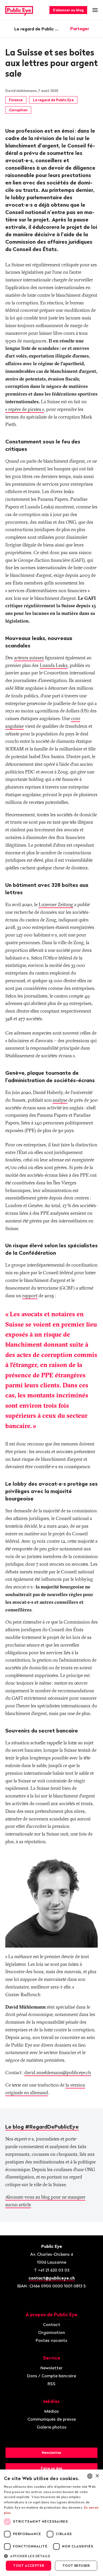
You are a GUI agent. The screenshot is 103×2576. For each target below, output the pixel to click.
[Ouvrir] (96, 29)
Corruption (18, 110)
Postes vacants (51, 2340)
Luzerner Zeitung (56, 904)
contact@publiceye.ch (52, 2278)
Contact (52, 2324)
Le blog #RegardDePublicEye (42, 2127)
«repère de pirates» (25, 409)
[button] (51, 2556)
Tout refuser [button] (76, 2566)
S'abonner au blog (68, 10)
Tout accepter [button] (28, 2566)
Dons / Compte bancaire (51, 2376)
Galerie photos (52, 2427)
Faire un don (52, 2468)
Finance (16, 100)
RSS (51, 2384)
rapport (30, 1296)
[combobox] (90, 2476)
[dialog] (51, 2523)
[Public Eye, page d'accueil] (19, 10)
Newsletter (51, 2368)
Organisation (51, 2332)
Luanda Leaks (54, 665)
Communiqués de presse (52, 2419)
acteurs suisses (29, 658)
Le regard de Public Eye (37, 29)
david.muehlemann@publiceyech (58, 2072)
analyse (60, 1100)
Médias (52, 2411)
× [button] (97, 2476)
